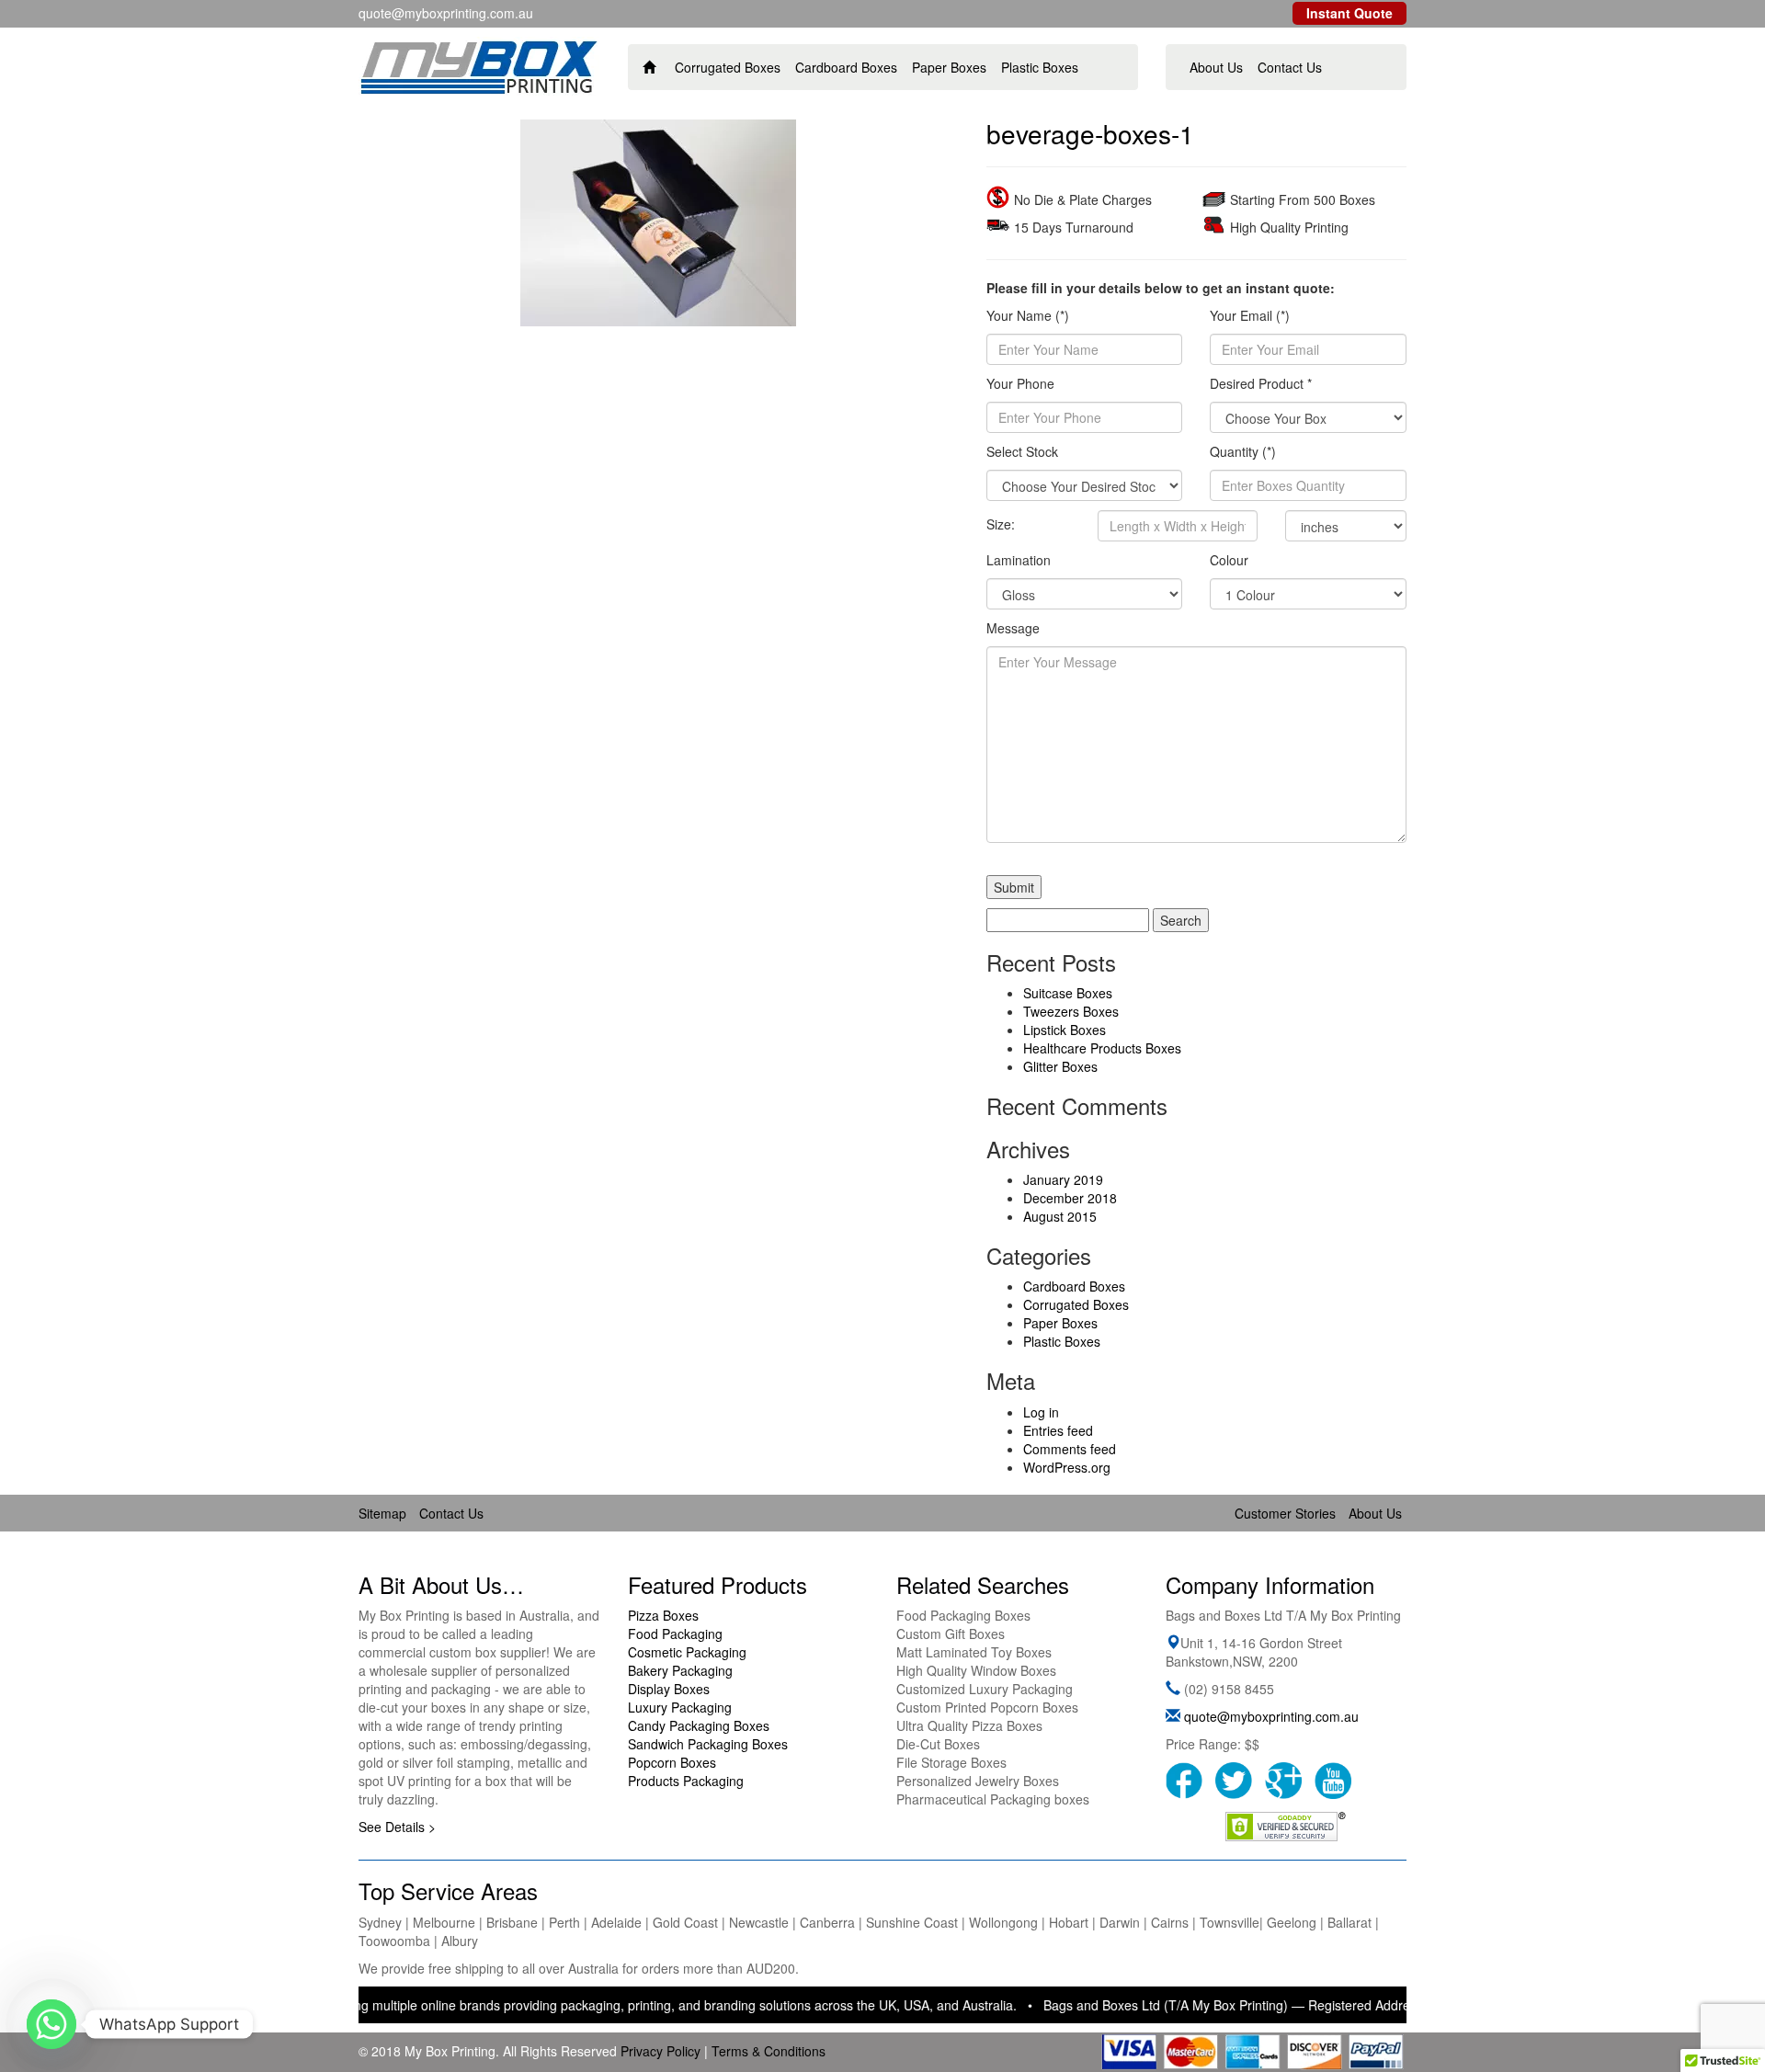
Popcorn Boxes (672, 1762)
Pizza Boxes (663, 1615)
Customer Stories (1285, 1513)
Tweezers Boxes (1071, 1011)
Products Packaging (686, 1781)
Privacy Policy (660, 2051)
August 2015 (1060, 1216)
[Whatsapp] (51, 2024)
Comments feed (1070, 1449)
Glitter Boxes (1060, 1066)
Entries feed (1058, 1430)
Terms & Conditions (769, 2051)
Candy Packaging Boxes (699, 1725)
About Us (1216, 67)
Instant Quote (1349, 13)
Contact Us (1290, 67)
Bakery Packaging (680, 1670)
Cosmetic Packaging (687, 1652)
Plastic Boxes (1040, 67)
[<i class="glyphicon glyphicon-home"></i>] (649, 67)
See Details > (397, 1827)
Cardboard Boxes (846, 67)
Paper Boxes (949, 67)
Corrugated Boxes (728, 67)
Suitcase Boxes (1068, 993)
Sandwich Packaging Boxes (708, 1744)
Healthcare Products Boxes (1102, 1048)
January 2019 (1063, 1179)
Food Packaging (675, 1634)
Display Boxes (669, 1689)
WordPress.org (1067, 1467)
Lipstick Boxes (1065, 1030)
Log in (1041, 1412)
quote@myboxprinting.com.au (1271, 1716)
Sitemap (382, 1513)
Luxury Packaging (680, 1707)
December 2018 (1070, 1198)
